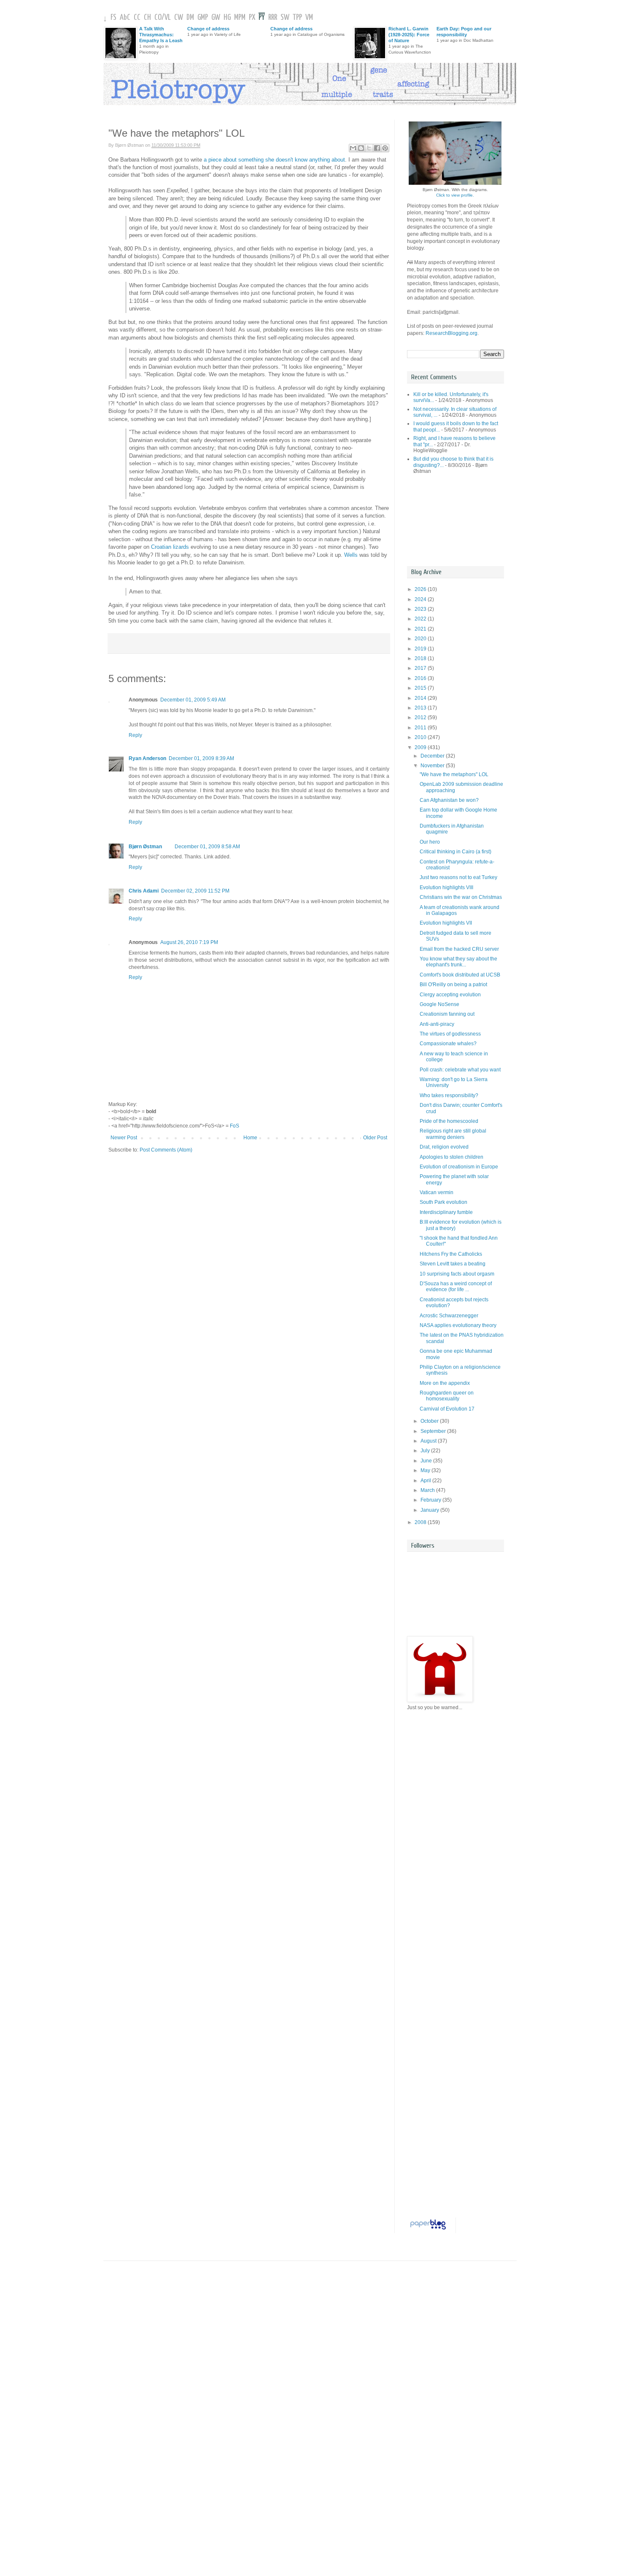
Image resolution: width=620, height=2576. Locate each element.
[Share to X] (369, 148)
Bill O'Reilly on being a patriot (453, 985)
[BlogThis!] (361, 148)
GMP (203, 18)
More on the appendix (445, 1383)
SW (285, 18)
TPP (297, 18)
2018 (421, 658)
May (426, 1470)
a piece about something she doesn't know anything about (274, 160)
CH (147, 18)
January (430, 1510)
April (426, 1481)
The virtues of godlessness (450, 1034)
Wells (351, 555)
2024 (421, 599)
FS (113, 18)
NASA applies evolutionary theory (458, 1325)
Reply (135, 735)
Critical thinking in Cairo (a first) (456, 852)
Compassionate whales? (448, 1044)
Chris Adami (144, 891)
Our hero (430, 842)
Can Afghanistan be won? (449, 800)
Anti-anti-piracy (437, 1024)
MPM (240, 18)
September (434, 1431)
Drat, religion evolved (444, 1147)
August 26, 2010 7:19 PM (189, 942)
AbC (125, 18)
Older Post (375, 1138)
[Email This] (353, 148)
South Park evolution (443, 1202)
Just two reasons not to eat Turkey (458, 877)
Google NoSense (439, 1004)
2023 (421, 609)
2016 (421, 678)
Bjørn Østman (145, 847)
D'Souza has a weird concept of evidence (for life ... (456, 1287)
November (433, 766)
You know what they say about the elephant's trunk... (458, 962)
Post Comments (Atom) (166, 1150)
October (430, 1421)
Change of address (208, 29)
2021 (421, 629)
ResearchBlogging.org (452, 333)
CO (158, 18)
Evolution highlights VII (446, 923)
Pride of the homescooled (449, 1121)
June (427, 1461)
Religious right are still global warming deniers (453, 1134)
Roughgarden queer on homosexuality (447, 1396)
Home (250, 1138)
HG (227, 18)
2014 (421, 698)
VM (309, 18)
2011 (421, 728)
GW (216, 18)
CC (137, 18)
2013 (421, 708)
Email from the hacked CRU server (459, 949)
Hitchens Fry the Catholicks (451, 1254)
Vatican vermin (437, 1192)
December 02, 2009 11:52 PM (195, 891)
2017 (421, 668)
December (433, 756)
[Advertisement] (445, 520)
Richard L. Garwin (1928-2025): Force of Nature (409, 35)
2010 (421, 737)
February (431, 1500)
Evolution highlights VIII (446, 887)
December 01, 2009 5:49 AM (193, 700)
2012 (421, 718)
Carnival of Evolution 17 (447, 1409)
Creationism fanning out (447, 1014)
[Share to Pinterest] (385, 148)
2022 (421, 619)
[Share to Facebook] (377, 148)
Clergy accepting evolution (450, 995)
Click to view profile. (455, 195)
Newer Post (124, 1138)
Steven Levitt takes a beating (453, 1264)
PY (262, 18)
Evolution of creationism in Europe (459, 1167)
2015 (421, 688)
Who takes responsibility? (449, 1095)
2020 (421, 639)
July (426, 1451)
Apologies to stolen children (452, 1157)
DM (190, 18)
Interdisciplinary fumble (446, 1212)
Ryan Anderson (147, 758)
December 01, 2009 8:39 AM (201, 758)
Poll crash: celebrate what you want (460, 1070)
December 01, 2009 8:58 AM (207, 847)
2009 (421, 747)
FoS (235, 1126)
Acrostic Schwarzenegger (449, 1316)
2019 (421, 649)
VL (168, 18)
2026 (421, 589)
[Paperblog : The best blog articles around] (428, 2230)
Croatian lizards (170, 547)
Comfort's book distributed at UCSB (460, 975)
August (429, 1441)
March (428, 1490)
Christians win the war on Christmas (461, 897)
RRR (273, 18)
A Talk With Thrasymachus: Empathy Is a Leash (161, 35)
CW (179, 18)
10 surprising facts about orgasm (457, 1274)
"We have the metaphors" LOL (454, 774)
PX (252, 18)
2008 (421, 1522)
